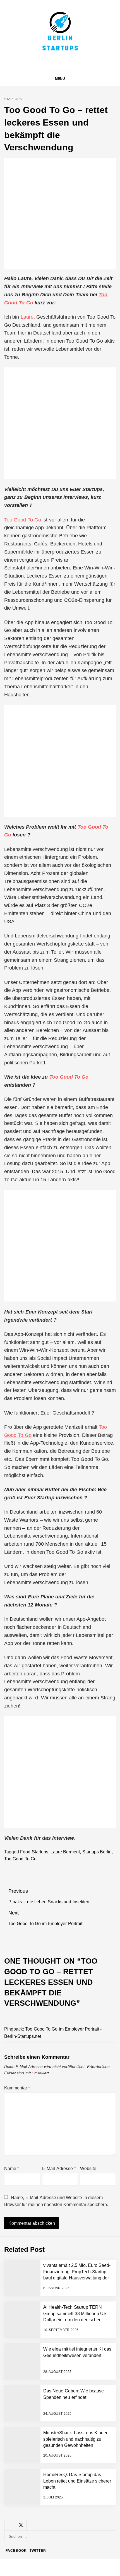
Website (88, 2169)
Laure (27, 317)
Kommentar (17, 2088)
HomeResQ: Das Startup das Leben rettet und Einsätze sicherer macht (74, 2523)
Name (12, 2169)
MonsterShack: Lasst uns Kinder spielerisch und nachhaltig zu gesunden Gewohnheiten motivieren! (74, 2478)
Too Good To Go (23, 520)
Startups (13, 99)
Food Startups (34, 1852)
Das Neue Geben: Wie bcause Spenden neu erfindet (72, 2428)
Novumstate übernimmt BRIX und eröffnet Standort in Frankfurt (72, 2545)
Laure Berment (65, 1852)
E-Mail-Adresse (59, 2169)
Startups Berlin (97, 1852)
